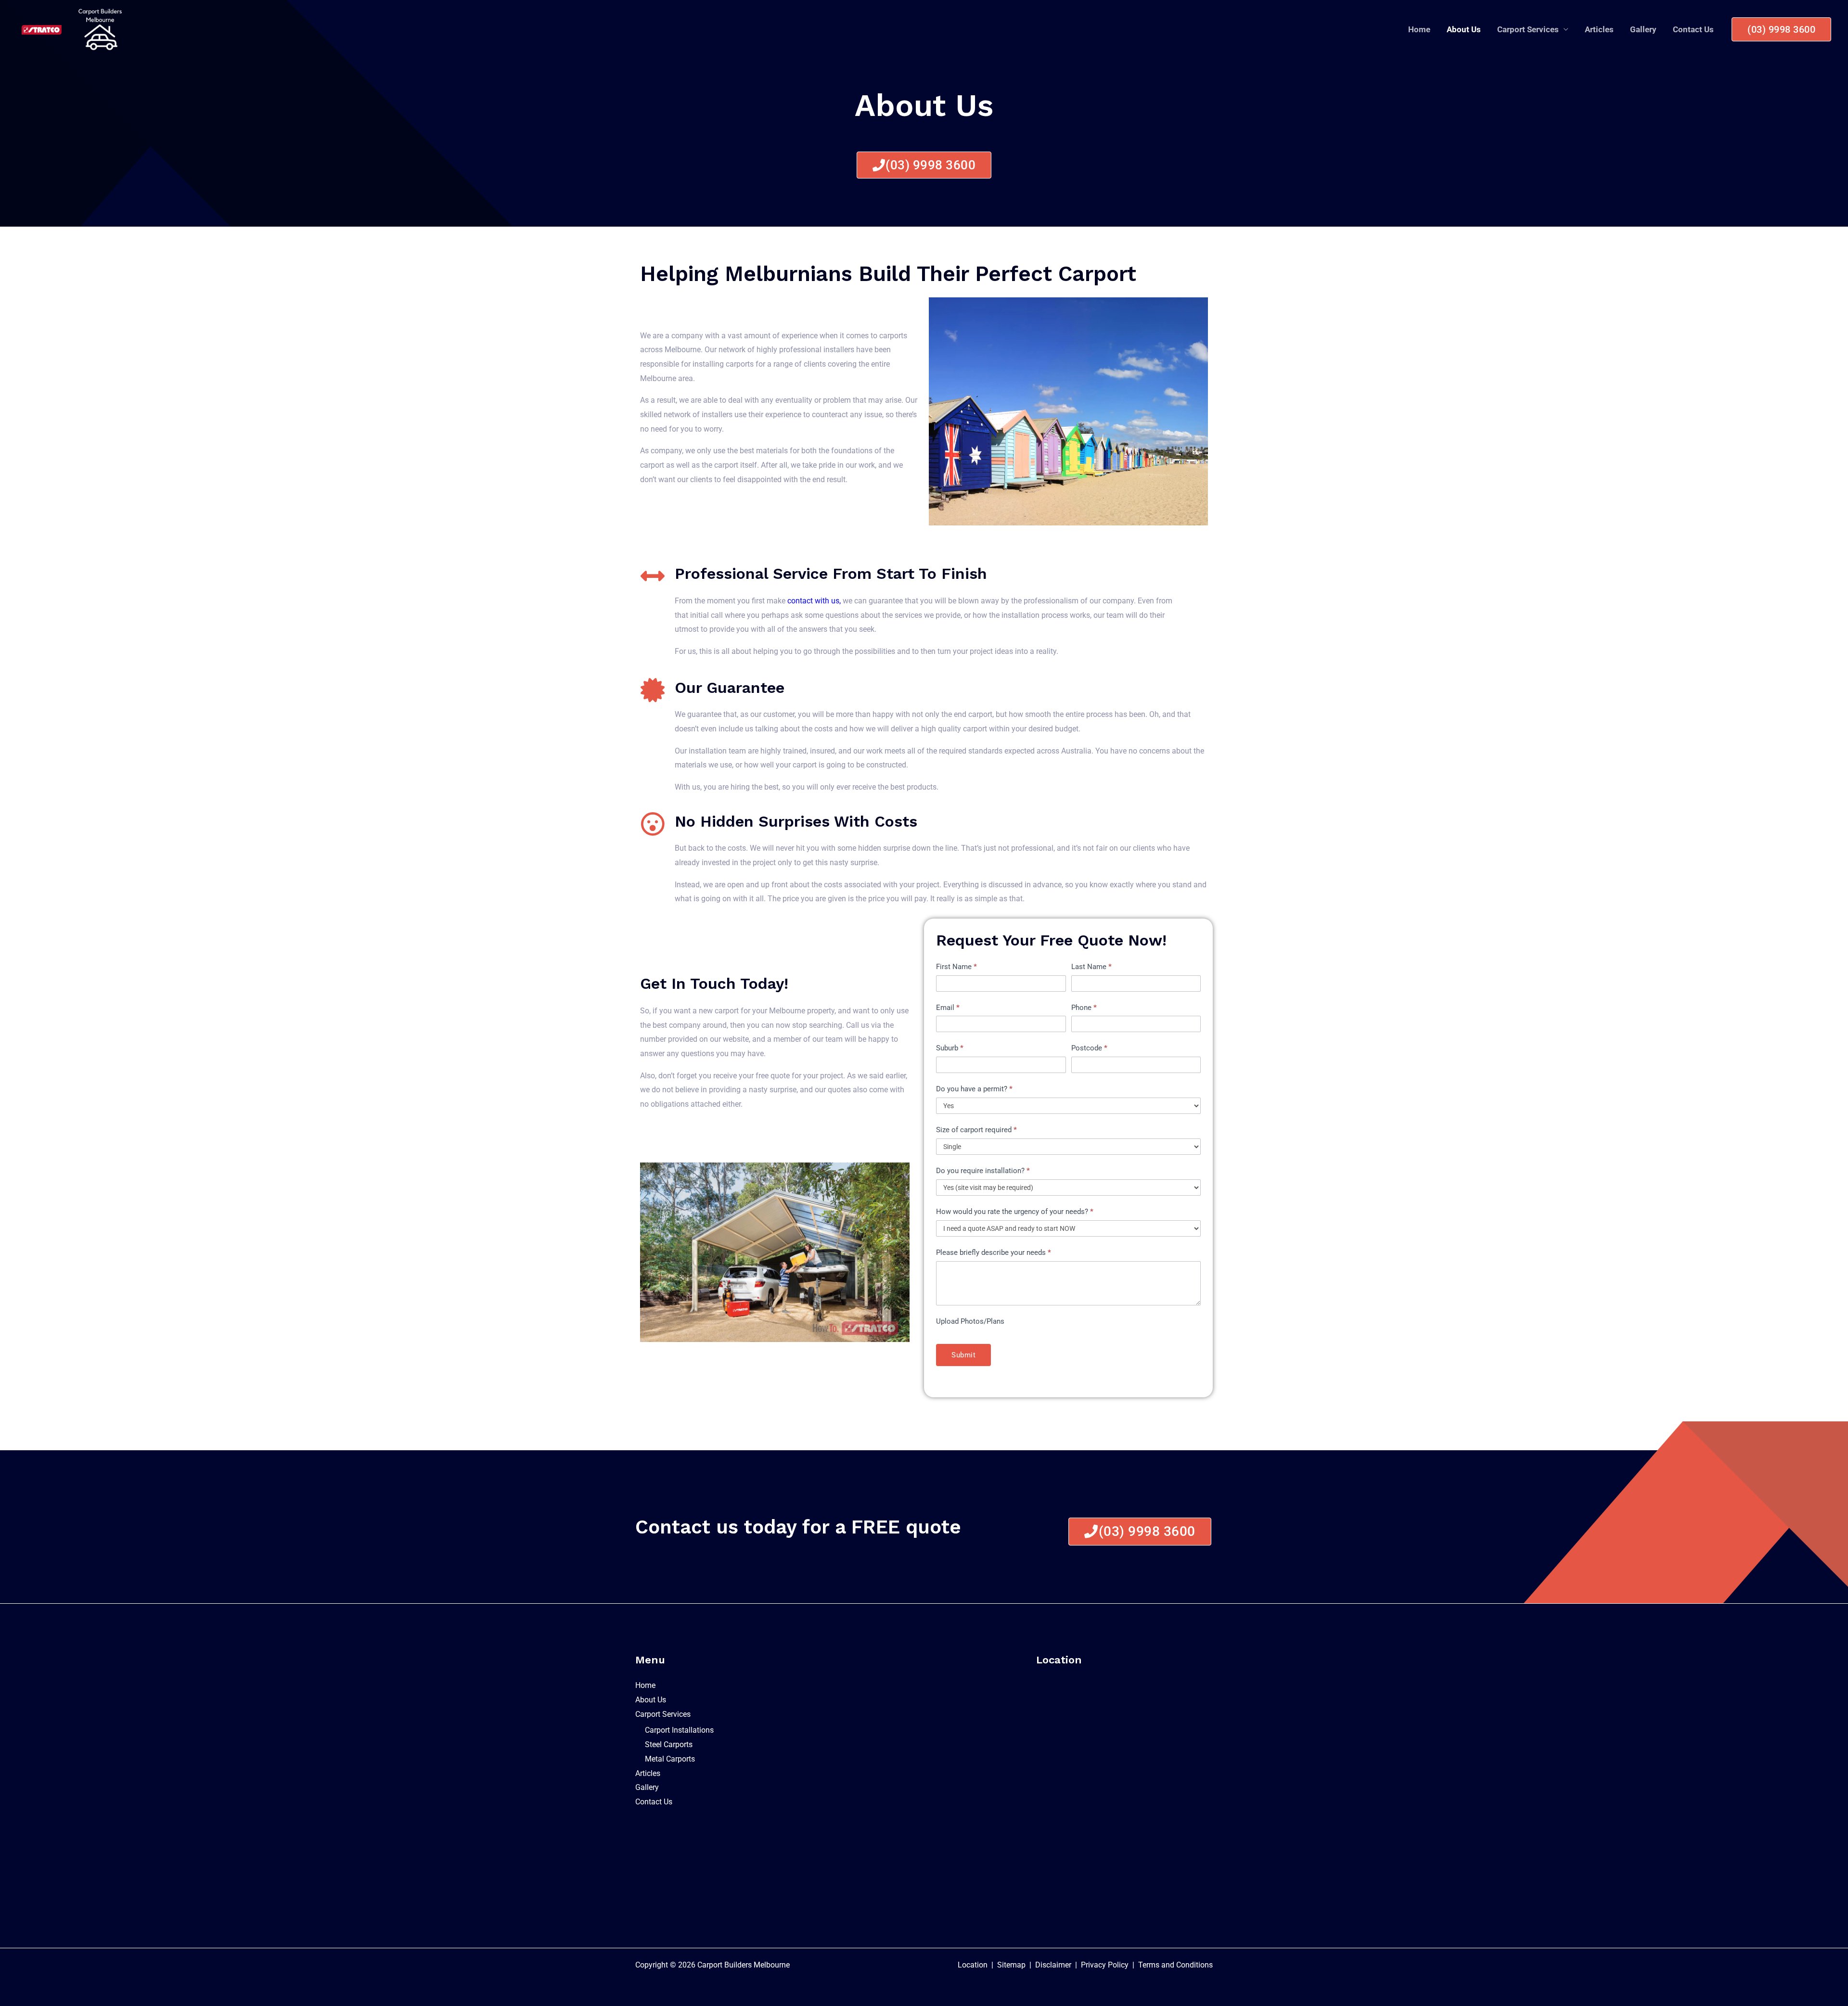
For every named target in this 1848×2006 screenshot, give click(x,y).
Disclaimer (1052, 1965)
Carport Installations (679, 1730)
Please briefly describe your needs (994, 1252)
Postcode (1089, 1048)
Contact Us (1693, 29)
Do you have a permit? (974, 1089)
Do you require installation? (983, 1171)
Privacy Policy (1105, 1965)
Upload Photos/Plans (970, 1321)
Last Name (1091, 967)
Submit (963, 1355)
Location (973, 1965)
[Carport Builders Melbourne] (100, 29)
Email (948, 1008)
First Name (956, 967)
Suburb (950, 1048)
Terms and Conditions (1175, 1965)
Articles (1599, 29)
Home (1419, 29)
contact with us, (814, 601)
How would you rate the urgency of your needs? (1015, 1212)
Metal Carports (670, 1759)
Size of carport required (976, 1130)
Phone (1084, 1008)
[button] (1781, 29)
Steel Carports (669, 1744)
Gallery (1643, 29)
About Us (1464, 29)
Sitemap (1011, 1965)
